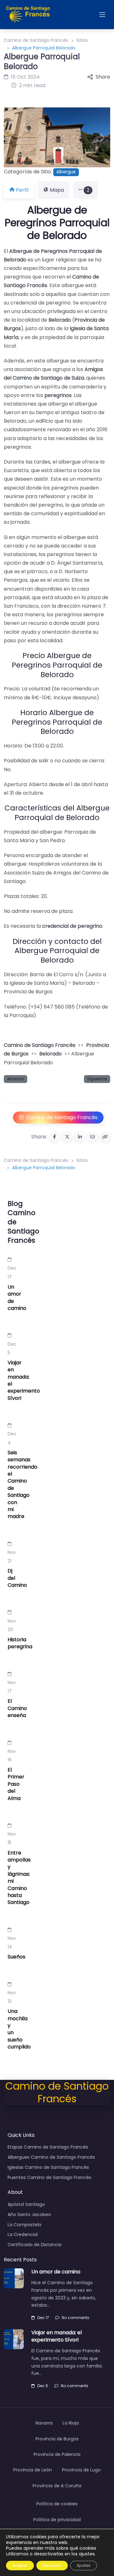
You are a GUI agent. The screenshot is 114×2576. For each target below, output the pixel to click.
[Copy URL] (105, 1137)
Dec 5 (12, 1348)
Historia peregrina (20, 1643)
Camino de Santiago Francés (36, 40)
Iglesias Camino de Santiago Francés (48, 2167)
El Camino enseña (17, 1708)
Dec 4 (12, 1438)
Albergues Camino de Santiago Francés (51, 2157)
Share (103, 77)
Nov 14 (12, 1942)
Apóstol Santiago (26, 2204)
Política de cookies (57, 2504)
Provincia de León (33, 2470)
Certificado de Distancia (35, 2245)
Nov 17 (12, 1687)
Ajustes (84, 2565)
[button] (12, 137)
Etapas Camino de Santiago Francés (48, 2147)
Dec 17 (12, 1272)
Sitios (82, 40)
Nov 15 (12, 1838)
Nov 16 (12, 1756)
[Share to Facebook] (54, 1137)
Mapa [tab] (57, 190)
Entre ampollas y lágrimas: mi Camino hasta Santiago (19, 1878)
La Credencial (23, 2234)
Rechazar (52, 2565)
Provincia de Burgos (57, 2439)
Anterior (16, 1079)
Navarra (44, 2423)
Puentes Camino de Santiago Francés (49, 2177)
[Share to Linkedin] (80, 1137)
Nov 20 (12, 1625)
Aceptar (20, 2565)
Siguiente (97, 1079)
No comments (76, 2318)
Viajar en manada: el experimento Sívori (24, 1380)
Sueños (16, 1957)
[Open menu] (102, 15)
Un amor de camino (17, 1298)
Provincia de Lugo (81, 2470)
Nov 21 (12, 1557)
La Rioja (71, 2423)
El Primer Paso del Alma (16, 1784)
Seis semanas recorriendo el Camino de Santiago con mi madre (22, 1485)
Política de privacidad (57, 2520)
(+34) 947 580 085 (51, 1007)
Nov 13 (12, 1997)
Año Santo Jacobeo (29, 2214)
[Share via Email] (92, 1137)
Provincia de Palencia (57, 2454)
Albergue (66, 172)
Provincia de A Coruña (57, 2486)
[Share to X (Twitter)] (67, 1137)
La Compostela (24, 2225)
